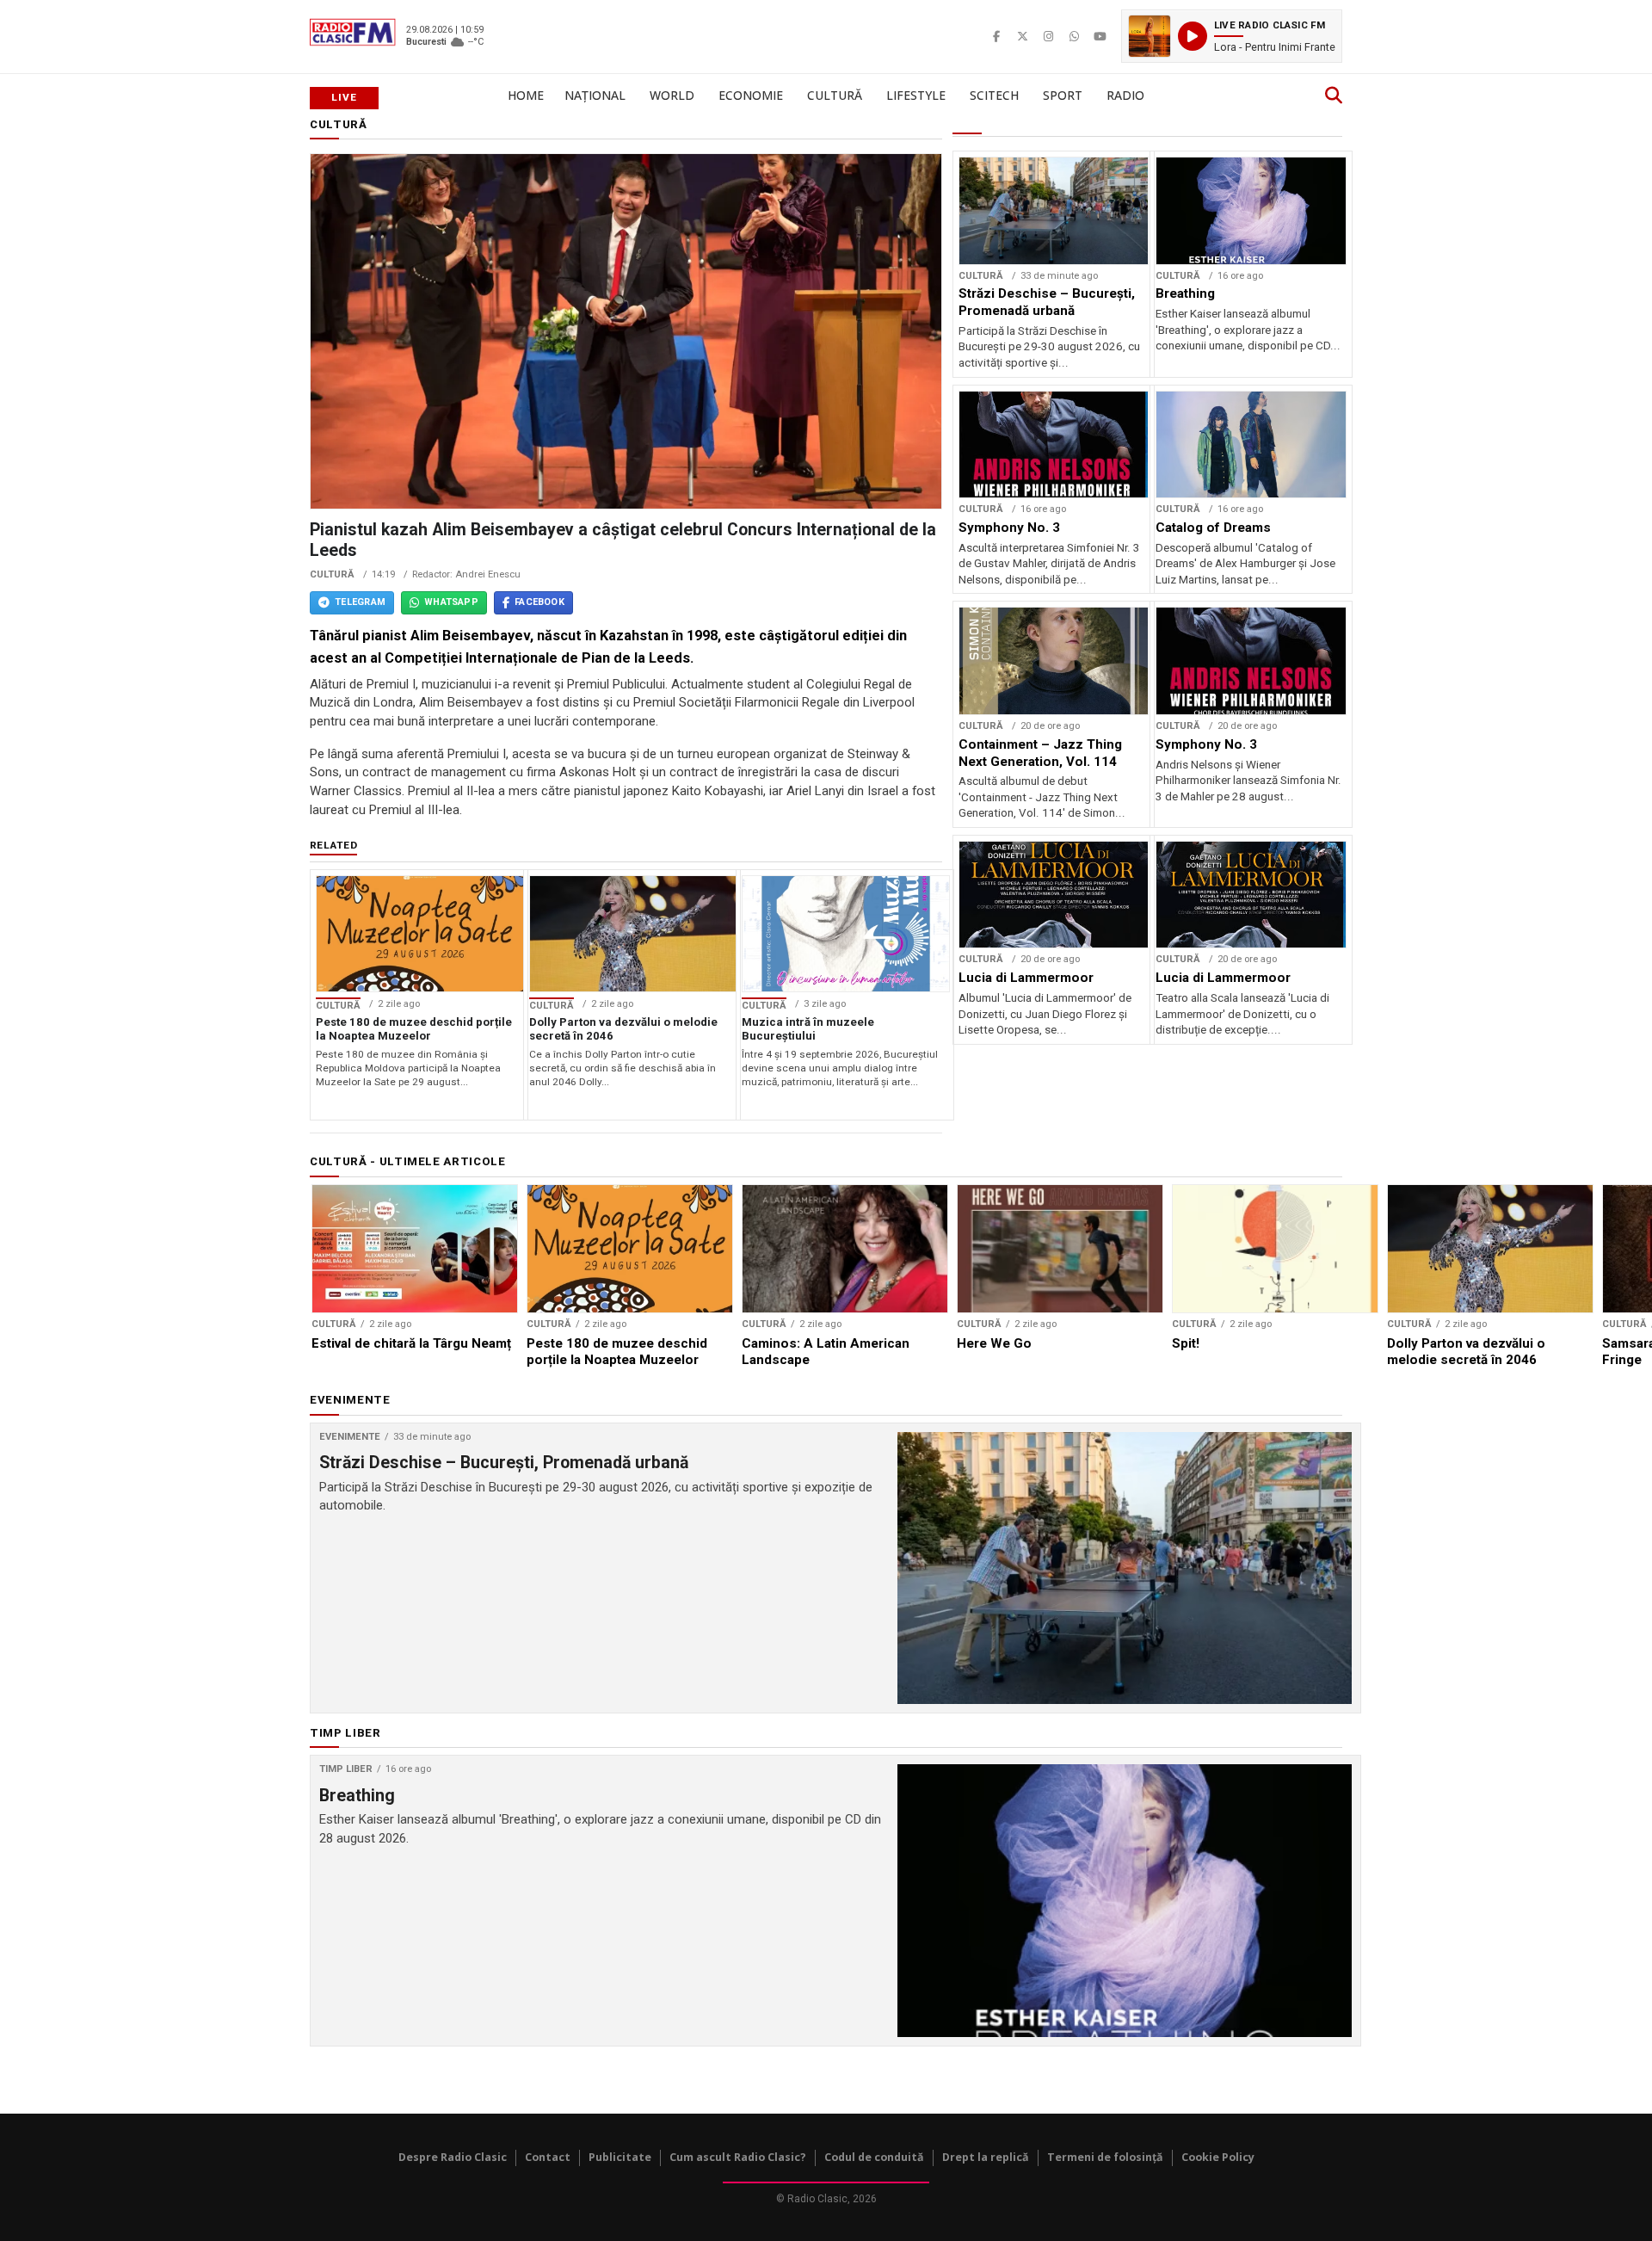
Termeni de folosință (1105, 2157)
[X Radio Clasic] (1022, 36)
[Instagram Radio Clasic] (1048, 36)
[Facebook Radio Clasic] (996, 36)
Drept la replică (986, 2157)
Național (595, 95)
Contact (548, 2157)
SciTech (994, 95)
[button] (1232, 36)
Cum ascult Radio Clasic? (738, 2157)
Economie (751, 95)
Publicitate (620, 2157)
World (672, 95)
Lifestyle (916, 95)
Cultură (835, 95)
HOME (526, 95)
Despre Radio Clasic (453, 2157)
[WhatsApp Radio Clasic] (1074, 36)
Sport (1063, 95)
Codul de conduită (874, 2157)
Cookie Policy (1218, 2157)
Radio (1125, 95)
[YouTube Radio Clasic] (1100, 36)
